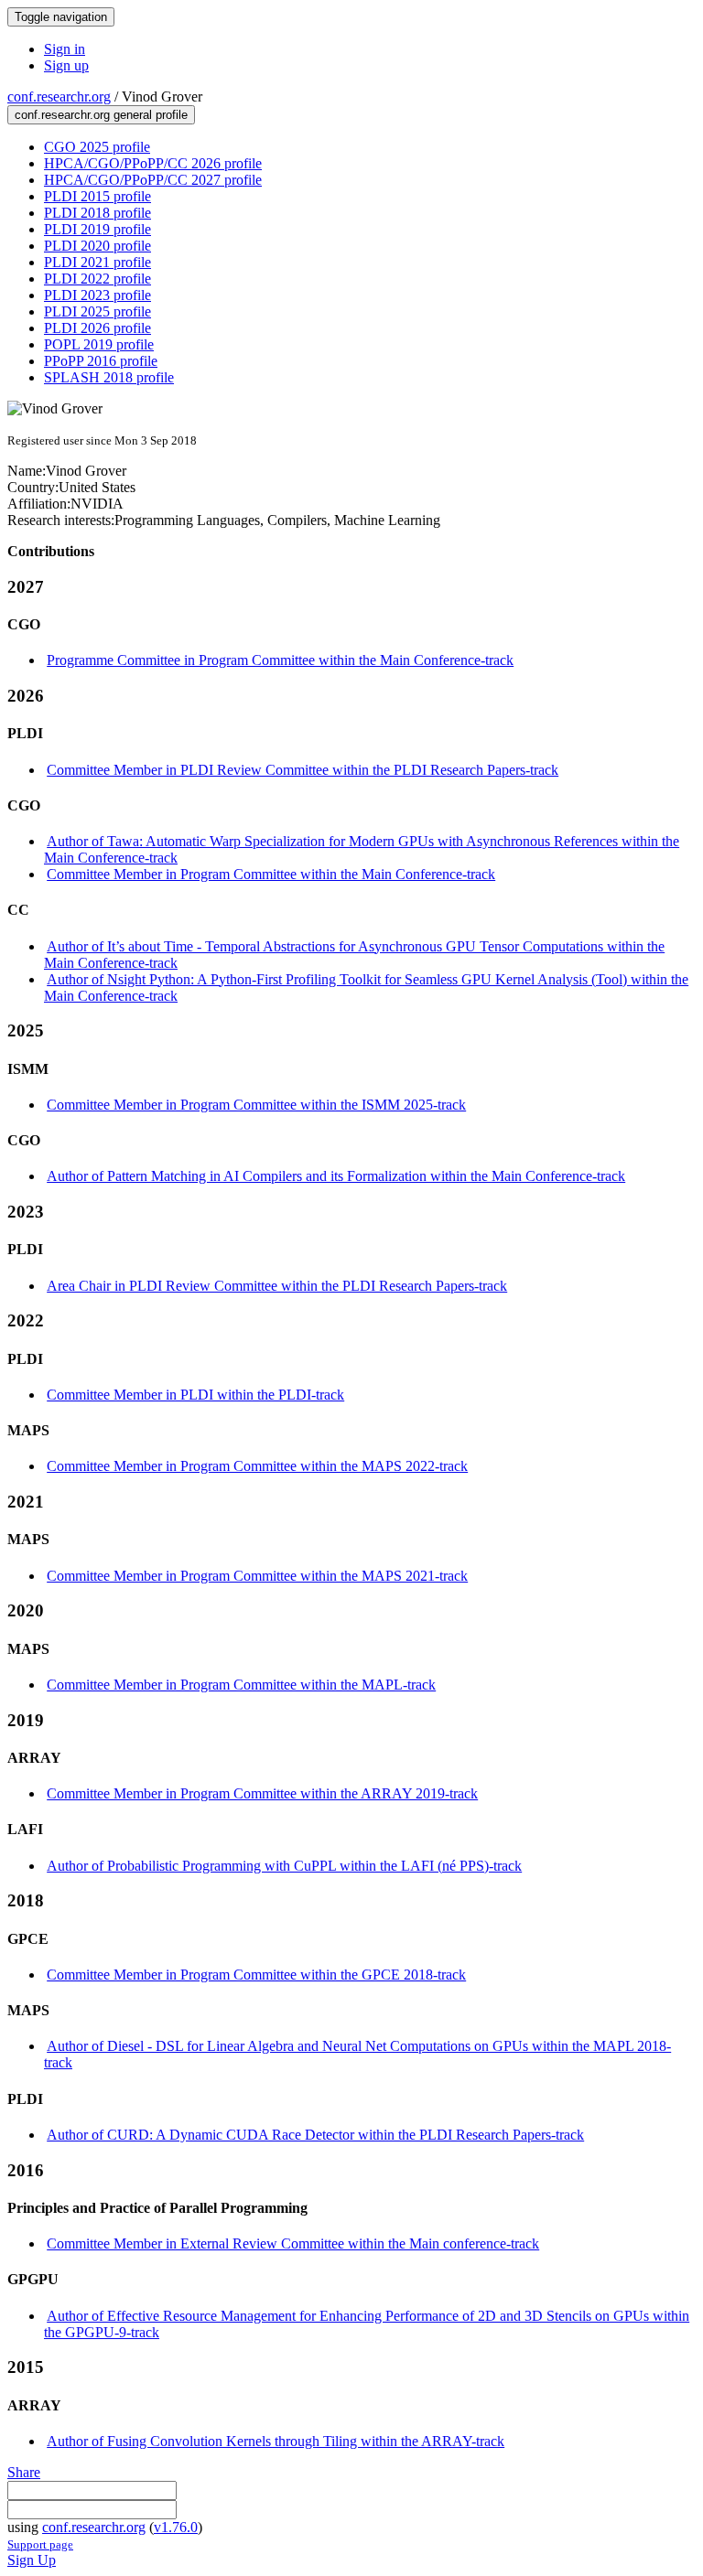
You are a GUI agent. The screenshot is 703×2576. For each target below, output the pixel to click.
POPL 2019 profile (99, 344)
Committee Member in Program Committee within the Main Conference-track (271, 874)
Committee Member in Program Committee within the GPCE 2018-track (256, 1975)
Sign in (65, 49)
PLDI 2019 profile (97, 229)
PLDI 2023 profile (97, 295)
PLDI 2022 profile (97, 279)
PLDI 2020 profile (97, 246)
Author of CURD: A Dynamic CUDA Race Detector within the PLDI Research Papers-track (315, 2135)
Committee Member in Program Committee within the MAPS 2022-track (257, 1466)
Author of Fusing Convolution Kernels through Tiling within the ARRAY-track (276, 2441)
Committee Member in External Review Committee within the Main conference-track (293, 2243)
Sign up (66, 65)
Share (24, 2472)
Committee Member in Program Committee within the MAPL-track (241, 1685)
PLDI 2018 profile (97, 213)
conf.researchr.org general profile (101, 115)
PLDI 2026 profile (97, 328)
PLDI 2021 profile (97, 262)
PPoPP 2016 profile (101, 361)
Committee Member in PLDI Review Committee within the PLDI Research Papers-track (303, 770)
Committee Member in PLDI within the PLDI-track (195, 1395)
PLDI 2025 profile (97, 311)
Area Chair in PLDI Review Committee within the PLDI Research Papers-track (277, 1286)
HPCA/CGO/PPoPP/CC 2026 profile (153, 163)
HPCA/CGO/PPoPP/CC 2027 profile (153, 180)
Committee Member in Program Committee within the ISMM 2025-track (256, 1105)
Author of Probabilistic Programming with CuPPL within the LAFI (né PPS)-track (284, 1866)
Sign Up (32, 2560)
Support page (40, 2544)
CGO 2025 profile (97, 147)
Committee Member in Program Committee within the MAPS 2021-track (257, 1576)
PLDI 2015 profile (97, 196)
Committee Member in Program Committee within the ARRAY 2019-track (262, 1793)
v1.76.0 (176, 2527)
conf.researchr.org (59, 97)
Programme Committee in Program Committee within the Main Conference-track (280, 660)
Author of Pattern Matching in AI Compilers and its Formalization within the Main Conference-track (336, 1176)
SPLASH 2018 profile (109, 377)
